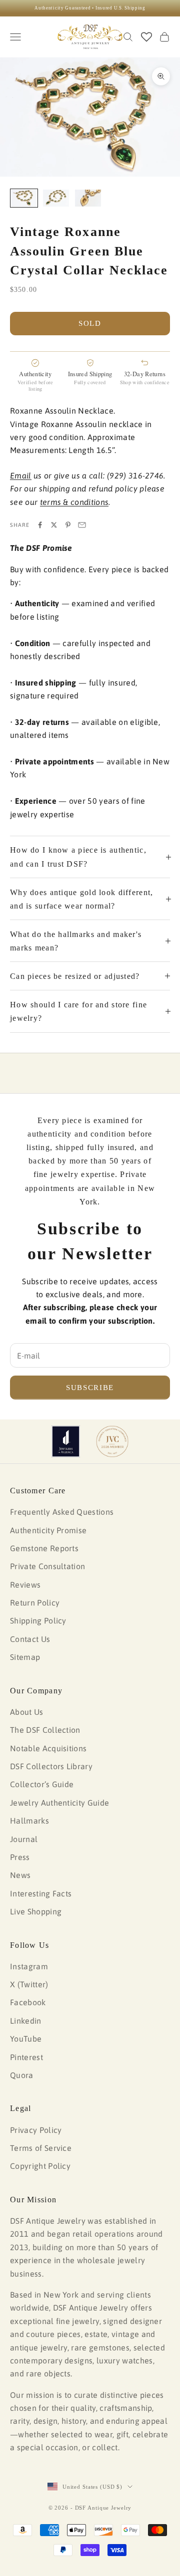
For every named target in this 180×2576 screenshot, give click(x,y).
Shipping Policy (38, 1621)
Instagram (29, 1966)
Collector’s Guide (42, 1784)
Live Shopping (36, 1911)
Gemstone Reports (44, 1548)
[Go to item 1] (24, 198)
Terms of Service (41, 2148)
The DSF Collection (45, 1730)
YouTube (26, 2039)
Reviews (25, 1585)
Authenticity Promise (48, 1530)
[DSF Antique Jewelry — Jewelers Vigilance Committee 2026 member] (112, 1441)
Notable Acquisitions (48, 1748)
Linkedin (26, 2021)
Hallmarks (29, 1821)
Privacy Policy (36, 2130)
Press (20, 1857)
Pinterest (26, 2057)
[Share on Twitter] (54, 525)
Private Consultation (47, 1566)
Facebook (28, 2002)
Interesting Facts (41, 1893)
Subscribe (90, 1388)
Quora (22, 2075)
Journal (24, 1839)
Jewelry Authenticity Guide (59, 1803)
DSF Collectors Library (51, 1766)
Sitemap (25, 1657)
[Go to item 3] (88, 198)
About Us (27, 1712)
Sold (90, 323)
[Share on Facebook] (40, 525)
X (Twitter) (29, 1984)
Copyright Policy (40, 2166)
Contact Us (30, 1639)
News (20, 1875)
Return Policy (35, 1603)
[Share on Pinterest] (68, 525)
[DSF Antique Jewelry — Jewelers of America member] (66, 1441)
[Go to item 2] (56, 198)
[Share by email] (82, 525)
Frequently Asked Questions (62, 1512)
